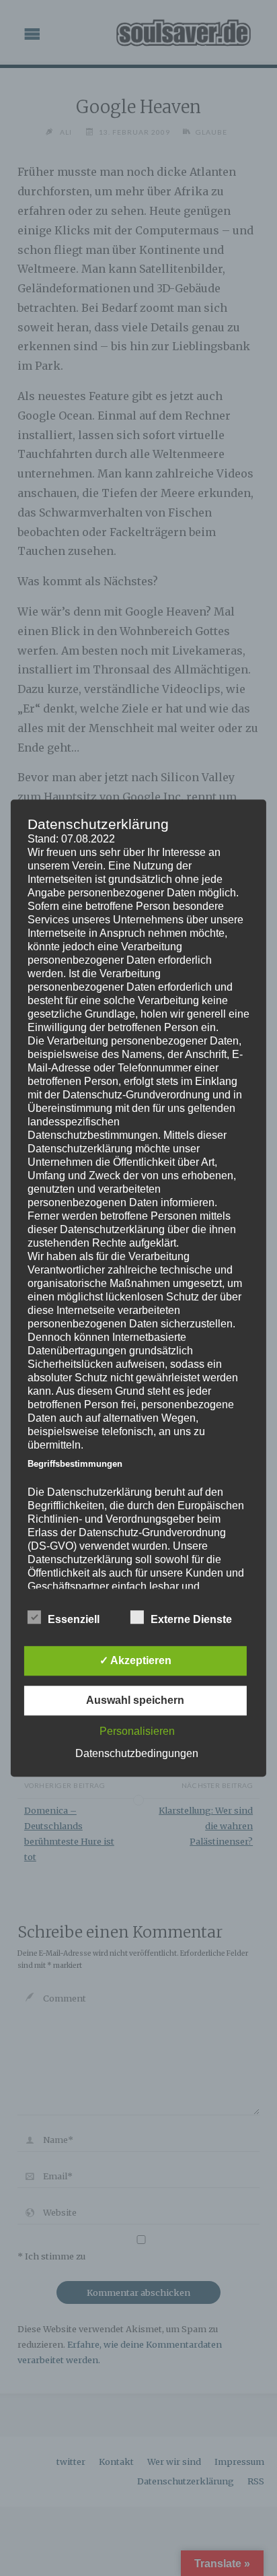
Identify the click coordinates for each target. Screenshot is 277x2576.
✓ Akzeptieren (135, 1660)
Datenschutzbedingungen (137, 1753)
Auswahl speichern (135, 1700)
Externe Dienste (191, 1619)
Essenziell (74, 1619)
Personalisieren (137, 1731)
